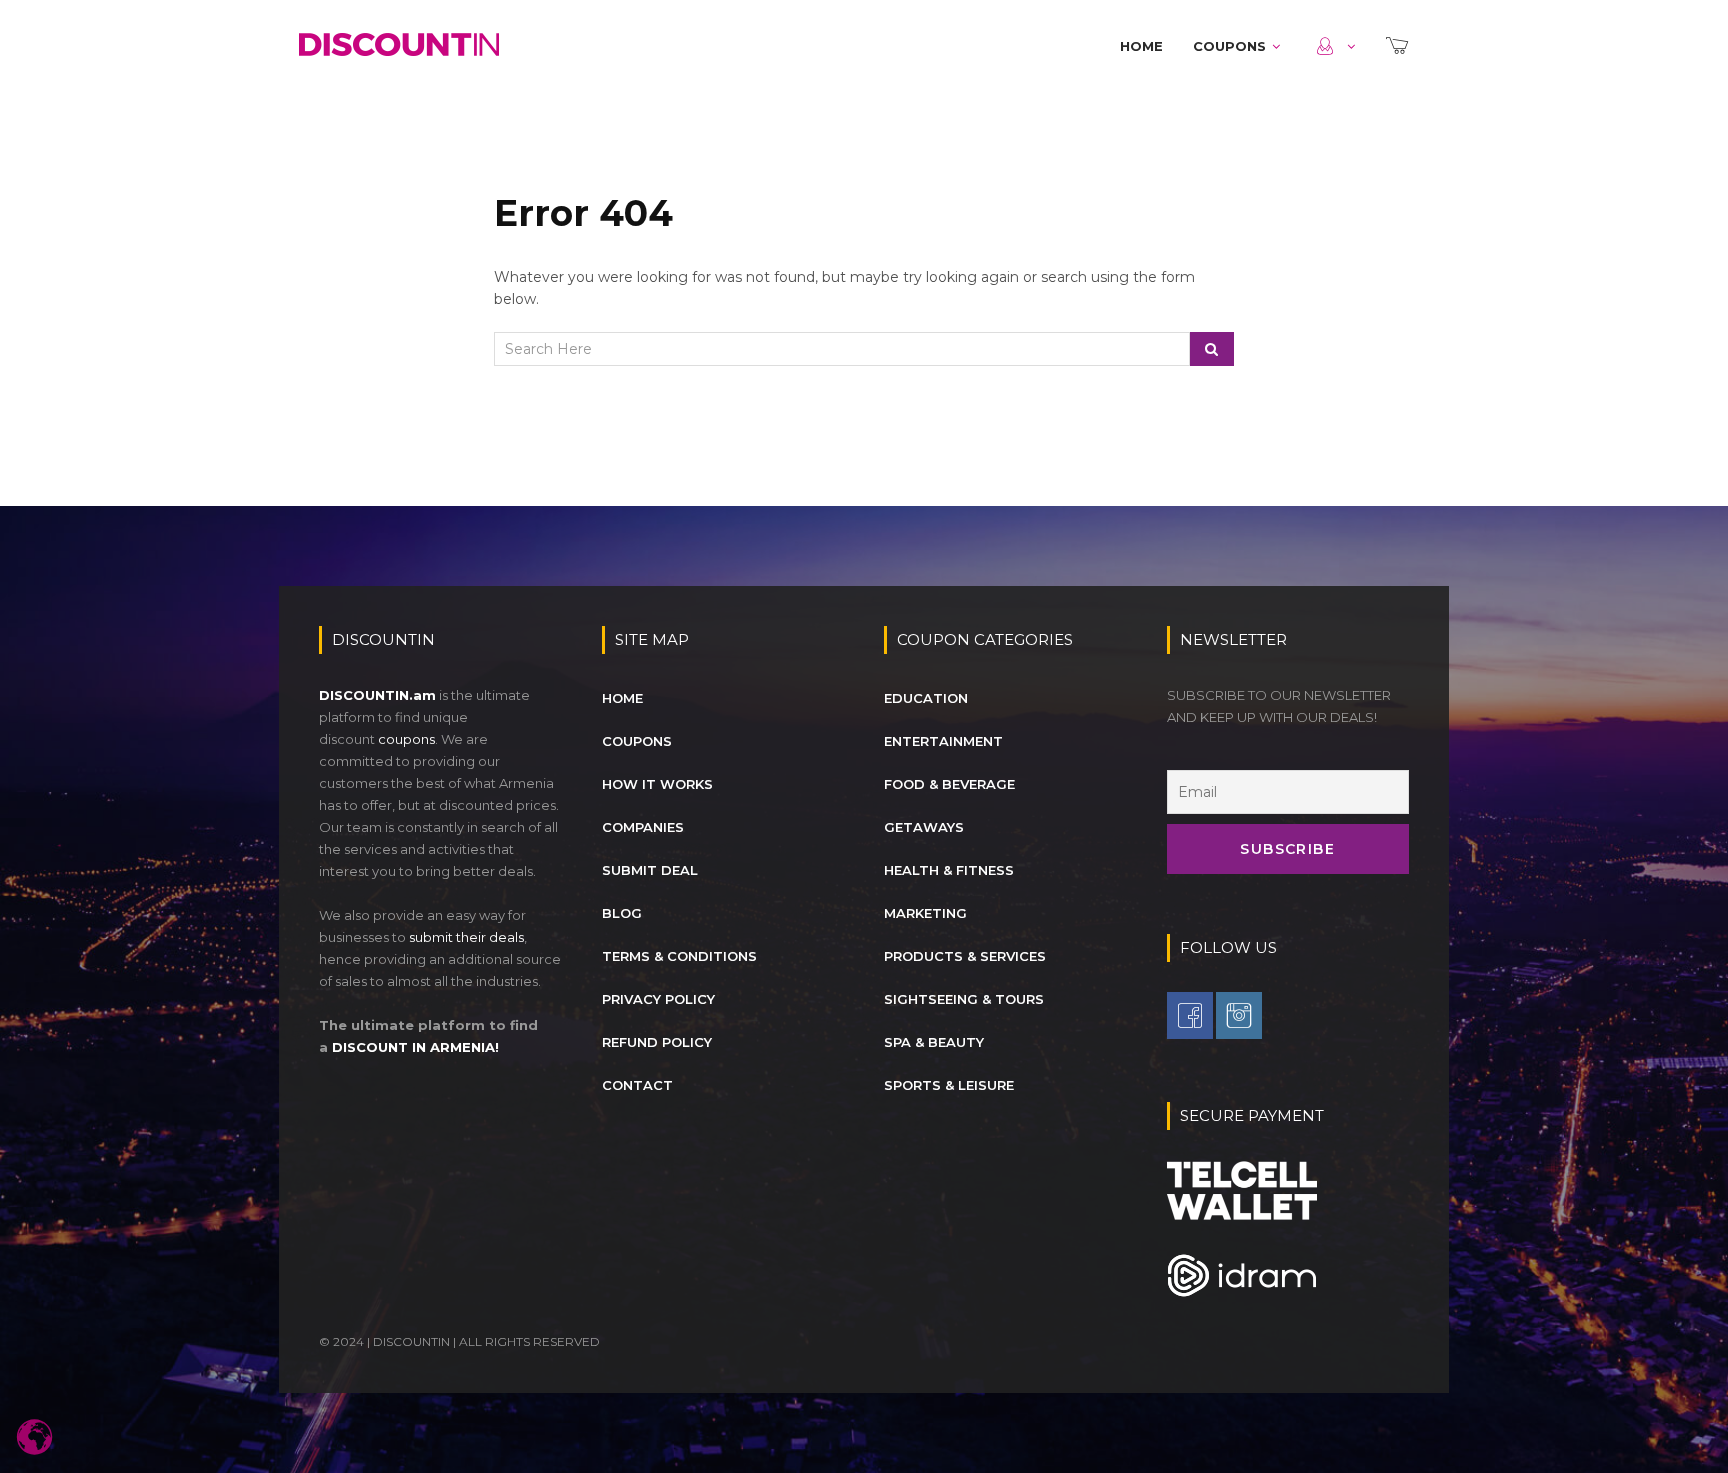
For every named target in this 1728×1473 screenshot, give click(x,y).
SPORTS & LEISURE (949, 1085)
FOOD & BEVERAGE (949, 784)
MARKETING (925, 913)
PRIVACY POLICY (658, 999)
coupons (406, 739)
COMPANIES (643, 827)
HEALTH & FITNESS (949, 870)
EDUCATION (926, 698)
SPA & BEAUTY (934, 1042)
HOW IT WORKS (657, 784)
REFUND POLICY (657, 1042)
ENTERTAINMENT (943, 741)
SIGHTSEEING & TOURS (964, 999)
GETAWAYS (924, 827)
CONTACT (637, 1085)
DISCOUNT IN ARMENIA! (415, 1047)
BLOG (622, 913)
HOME (1141, 46)
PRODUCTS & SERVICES (965, 956)
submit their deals (466, 937)
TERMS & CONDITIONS (679, 956)
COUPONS (1229, 46)
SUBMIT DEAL (650, 870)
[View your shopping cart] (1399, 46)
